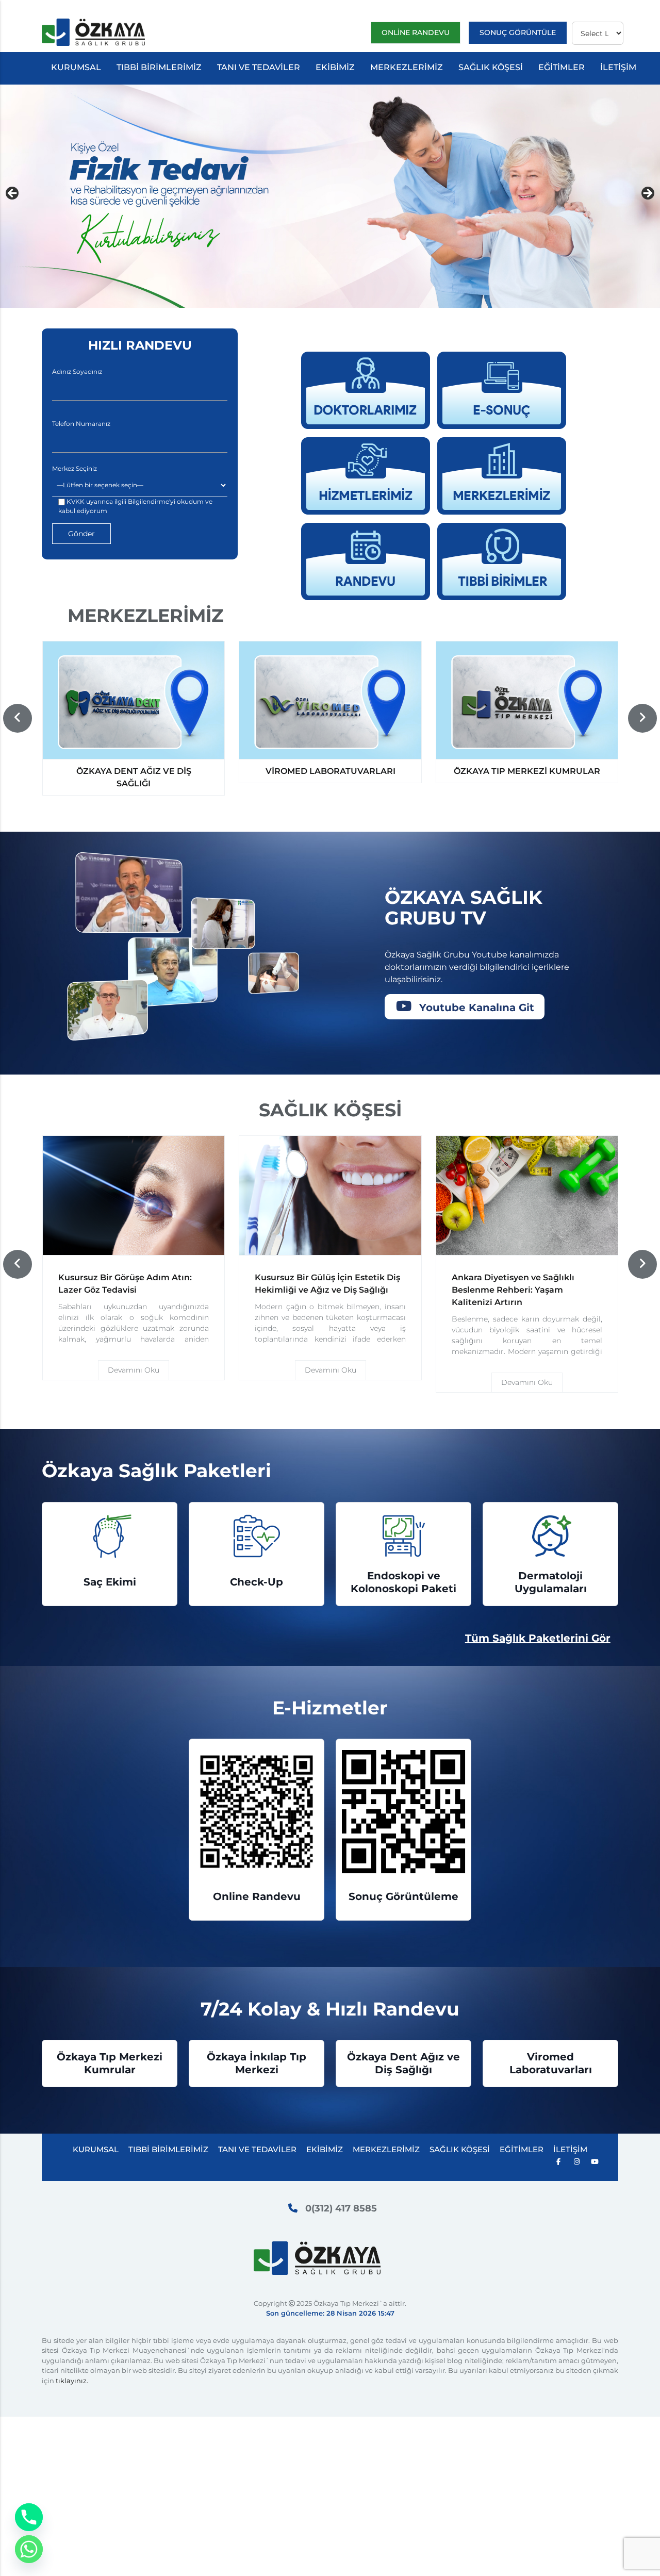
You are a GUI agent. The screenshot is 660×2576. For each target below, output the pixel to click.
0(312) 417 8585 (341, 2208)
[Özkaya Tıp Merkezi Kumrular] (527, 700)
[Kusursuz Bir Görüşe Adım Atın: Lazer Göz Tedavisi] (134, 1196)
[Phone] (29, 2517)
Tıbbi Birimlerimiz (159, 67)
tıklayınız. (72, 2381)
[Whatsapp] (29, 2549)
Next (647, 194)
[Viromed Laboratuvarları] (330, 700)
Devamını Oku (134, 1370)
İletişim (618, 67)
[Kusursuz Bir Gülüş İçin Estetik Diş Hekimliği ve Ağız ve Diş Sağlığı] (330, 1196)
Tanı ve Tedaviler (259, 67)
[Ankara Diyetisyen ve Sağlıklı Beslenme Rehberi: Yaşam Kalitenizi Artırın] (527, 1196)
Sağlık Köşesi (491, 67)
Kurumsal (76, 67)
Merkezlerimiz (407, 67)
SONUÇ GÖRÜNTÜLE (518, 32)
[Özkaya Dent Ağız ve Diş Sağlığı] (134, 700)
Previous (13, 194)
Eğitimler (562, 67)
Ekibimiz (335, 67)
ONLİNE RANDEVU (416, 32)
